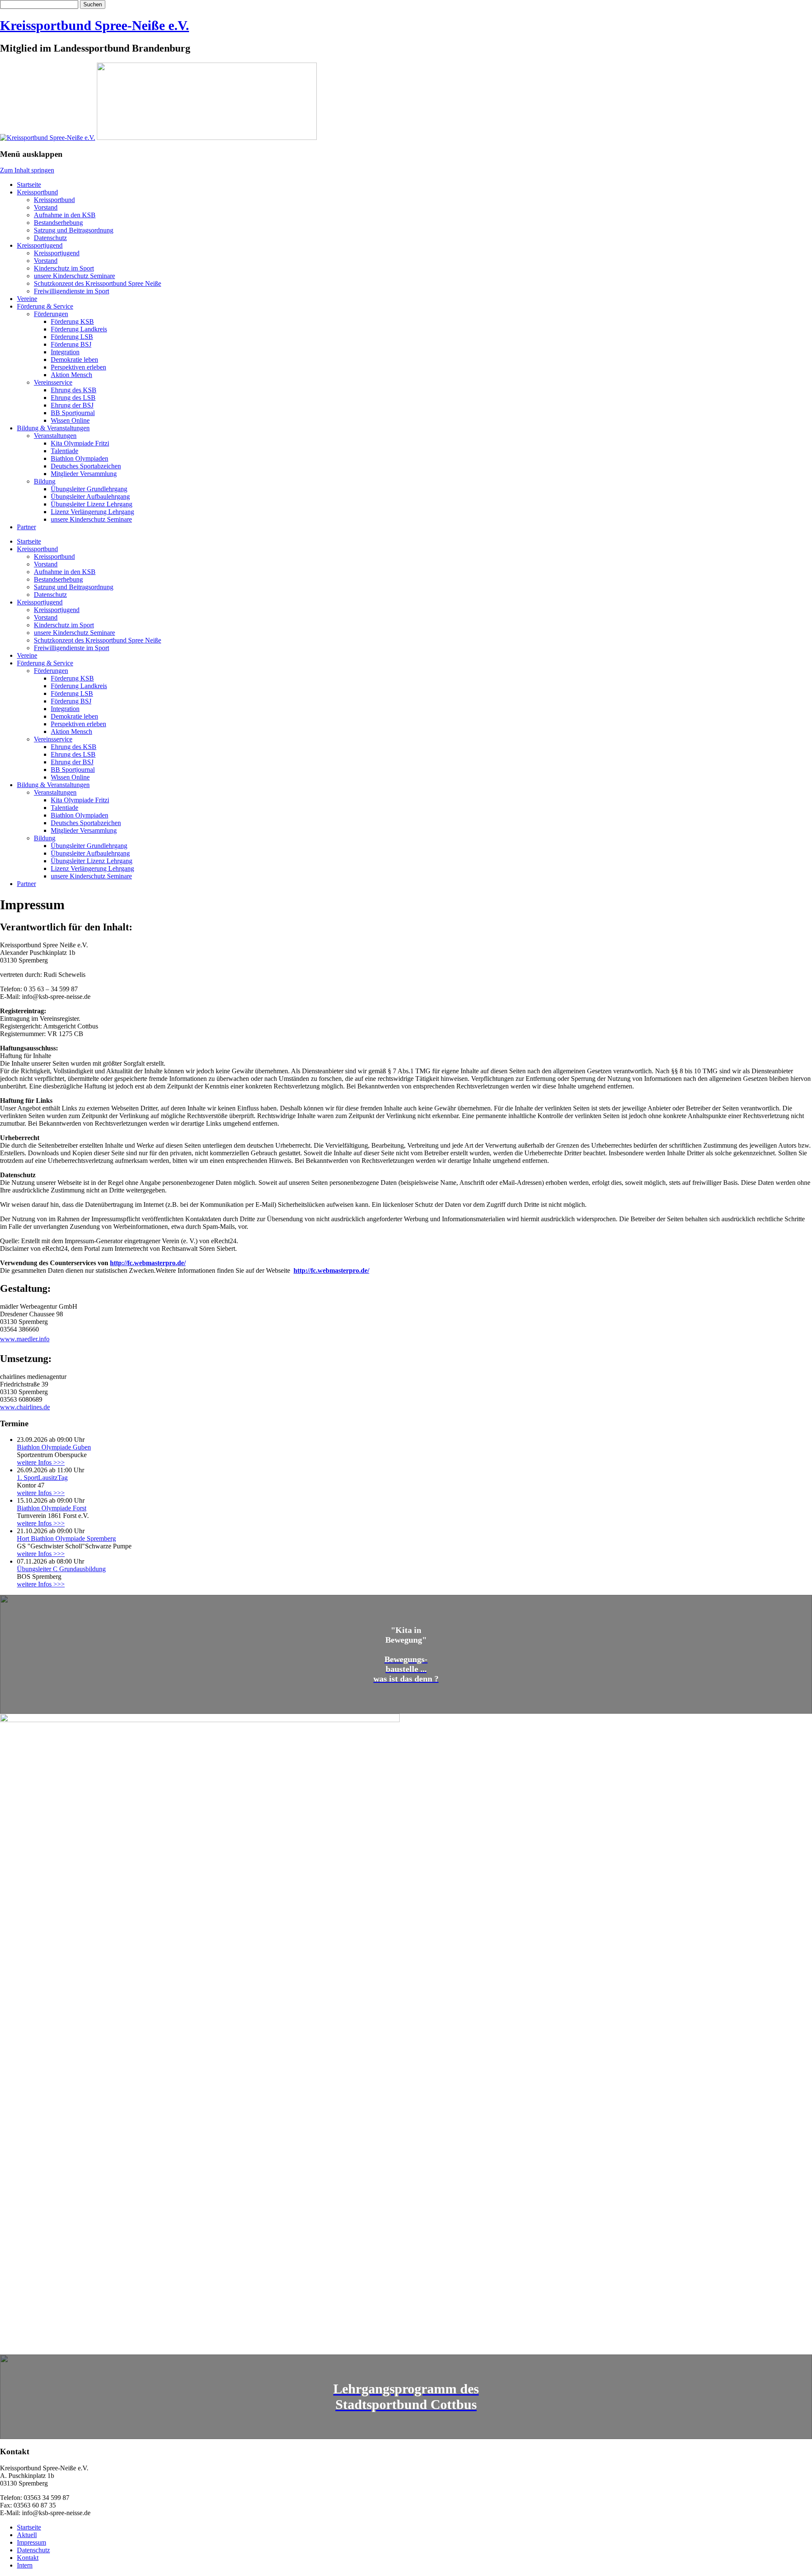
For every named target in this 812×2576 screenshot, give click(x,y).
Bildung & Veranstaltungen (53, 428)
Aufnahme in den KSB (65, 215)
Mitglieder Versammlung (84, 474)
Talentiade (64, 451)
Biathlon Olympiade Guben (54, 1447)
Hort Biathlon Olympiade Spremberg (66, 1538)
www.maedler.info (25, 1339)
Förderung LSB (72, 337)
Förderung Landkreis (79, 329)
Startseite (29, 185)
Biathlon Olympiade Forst (52, 1508)
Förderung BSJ (71, 344)
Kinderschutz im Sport (64, 268)
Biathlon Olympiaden (80, 458)
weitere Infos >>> (41, 1462)
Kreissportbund (37, 192)
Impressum (32, 2542)
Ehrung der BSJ (72, 405)
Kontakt (28, 2558)
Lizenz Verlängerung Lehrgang (92, 512)
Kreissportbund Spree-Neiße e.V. (95, 25)
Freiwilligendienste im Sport (71, 291)
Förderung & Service (45, 306)
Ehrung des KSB (74, 390)
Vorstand (46, 207)
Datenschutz (50, 238)
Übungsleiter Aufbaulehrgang (90, 496)
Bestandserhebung (58, 223)
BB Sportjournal (73, 413)
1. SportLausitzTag (42, 1478)
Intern (25, 2565)
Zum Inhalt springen (27, 170)
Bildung (45, 481)
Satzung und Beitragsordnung (74, 230)
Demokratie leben (74, 360)
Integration (65, 352)
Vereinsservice (53, 382)
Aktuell (27, 2535)
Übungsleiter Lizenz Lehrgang (92, 504)
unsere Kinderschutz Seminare (74, 276)
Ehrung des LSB (73, 398)
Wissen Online (70, 420)
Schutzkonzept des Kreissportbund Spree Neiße (97, 283)
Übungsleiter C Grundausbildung (61, 1569)
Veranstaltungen (55, 436)
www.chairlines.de (25, 1407)
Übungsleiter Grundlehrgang (89, 489)
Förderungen (51, 314)
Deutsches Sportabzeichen (86, 466)
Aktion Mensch (71, 375)
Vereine (27, 299)
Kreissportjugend (40, 245)
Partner (26, 527)
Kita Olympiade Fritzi (80, 443)
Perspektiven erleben (78, 367)
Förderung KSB (72, 321)
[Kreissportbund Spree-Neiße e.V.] (48, 138)
